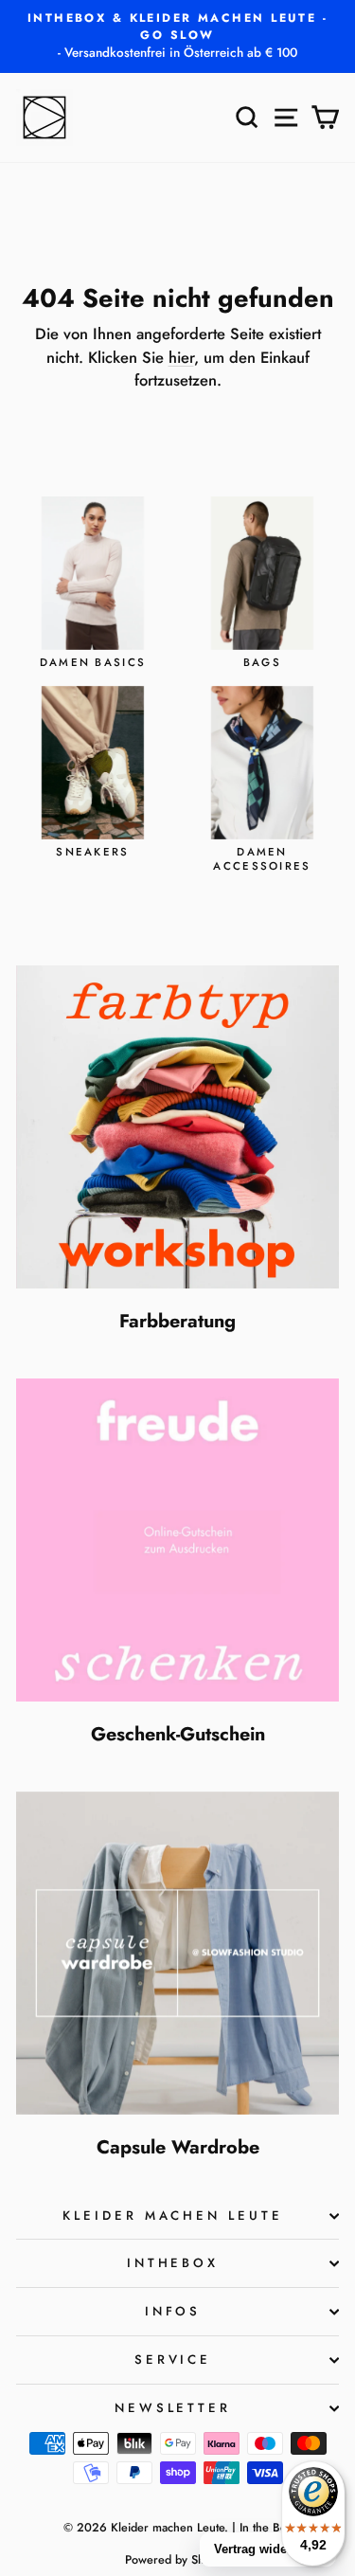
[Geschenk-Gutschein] (177, 1540)
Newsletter (173, 2408)
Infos (173, 2311)
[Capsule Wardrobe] (177, 1953)
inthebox (173, 2263)
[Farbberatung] (177, 1127)
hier (181, 357)
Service (173, 2360)
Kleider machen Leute (173, 2216)
